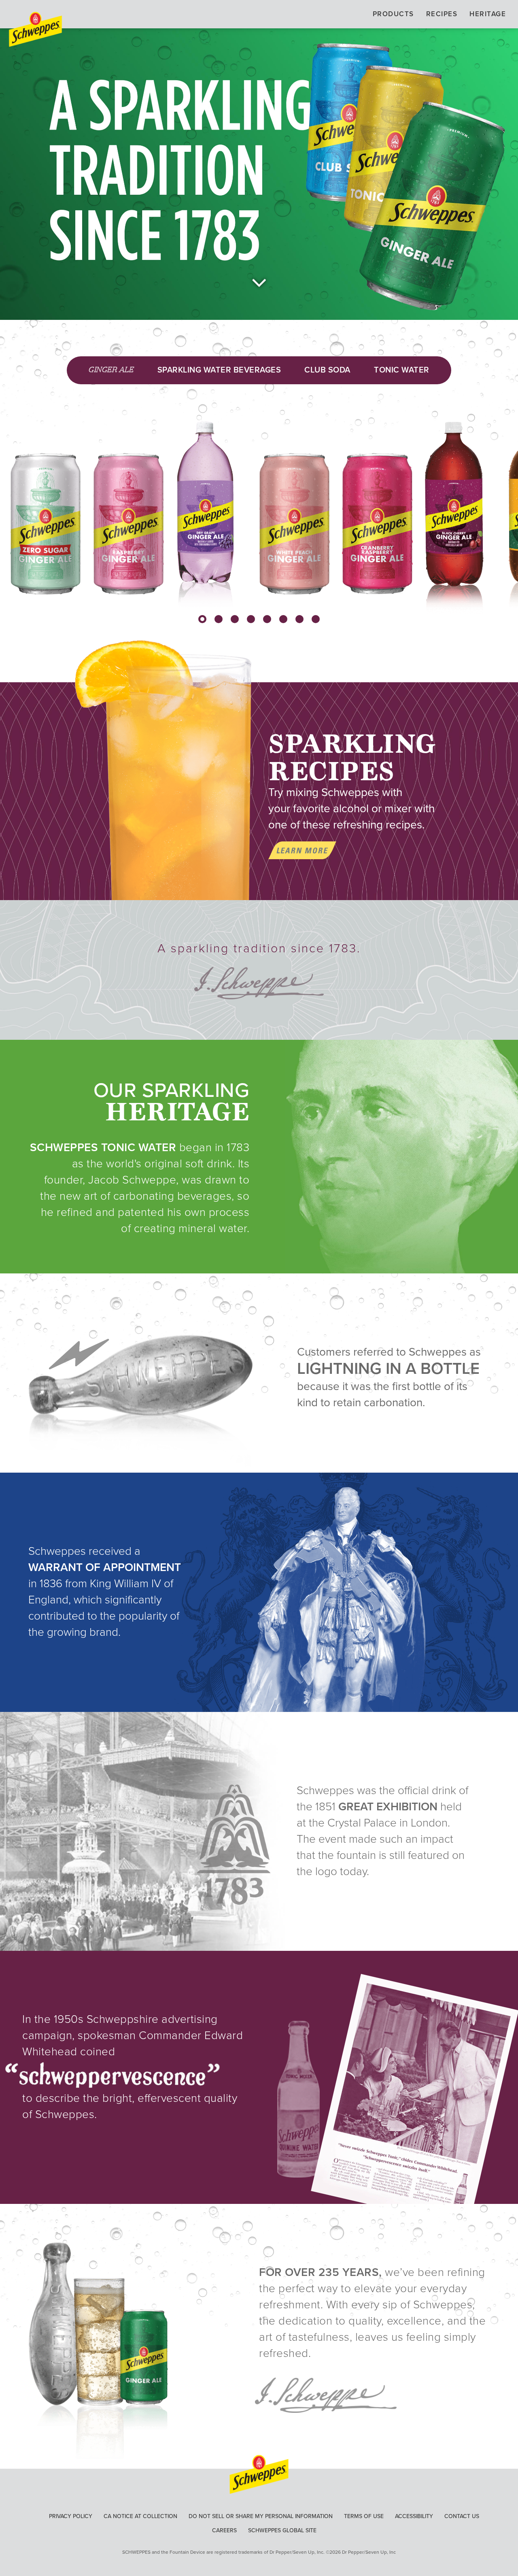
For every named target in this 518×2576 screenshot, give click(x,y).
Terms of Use (364, 2516)
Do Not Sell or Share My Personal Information (261, 2516)
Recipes (442, 14)
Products (393, 14)
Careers (224, 2530)
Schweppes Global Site (282, 2530)
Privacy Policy (71, 2516)
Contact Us (462, 2516)
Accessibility (414, 2516)
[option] (74, 502)
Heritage (488, 14)
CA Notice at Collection (140, 2516)
